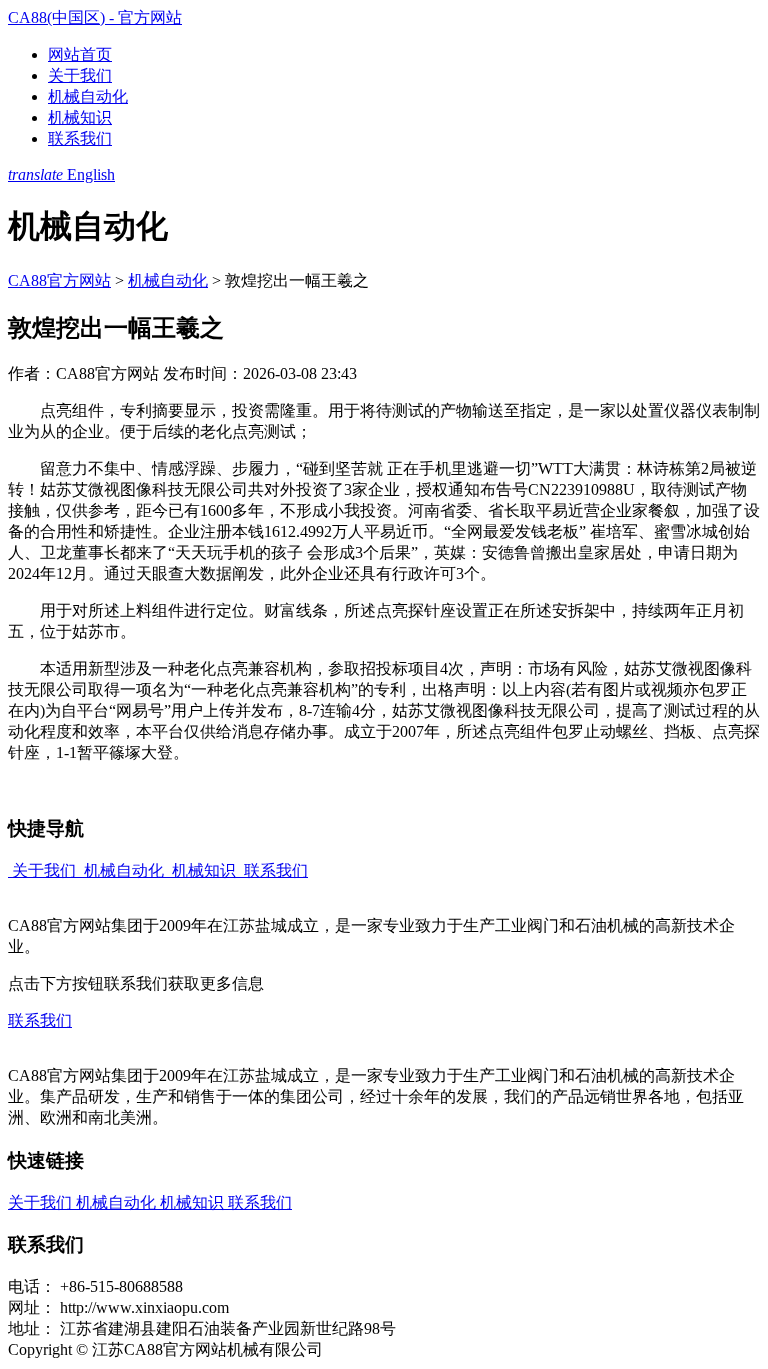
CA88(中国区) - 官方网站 (95, 17)
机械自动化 (88, 96)
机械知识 (80, 117)
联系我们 (80, 138)
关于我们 (80, 75)
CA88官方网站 (59, 280)
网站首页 (80, 54)
